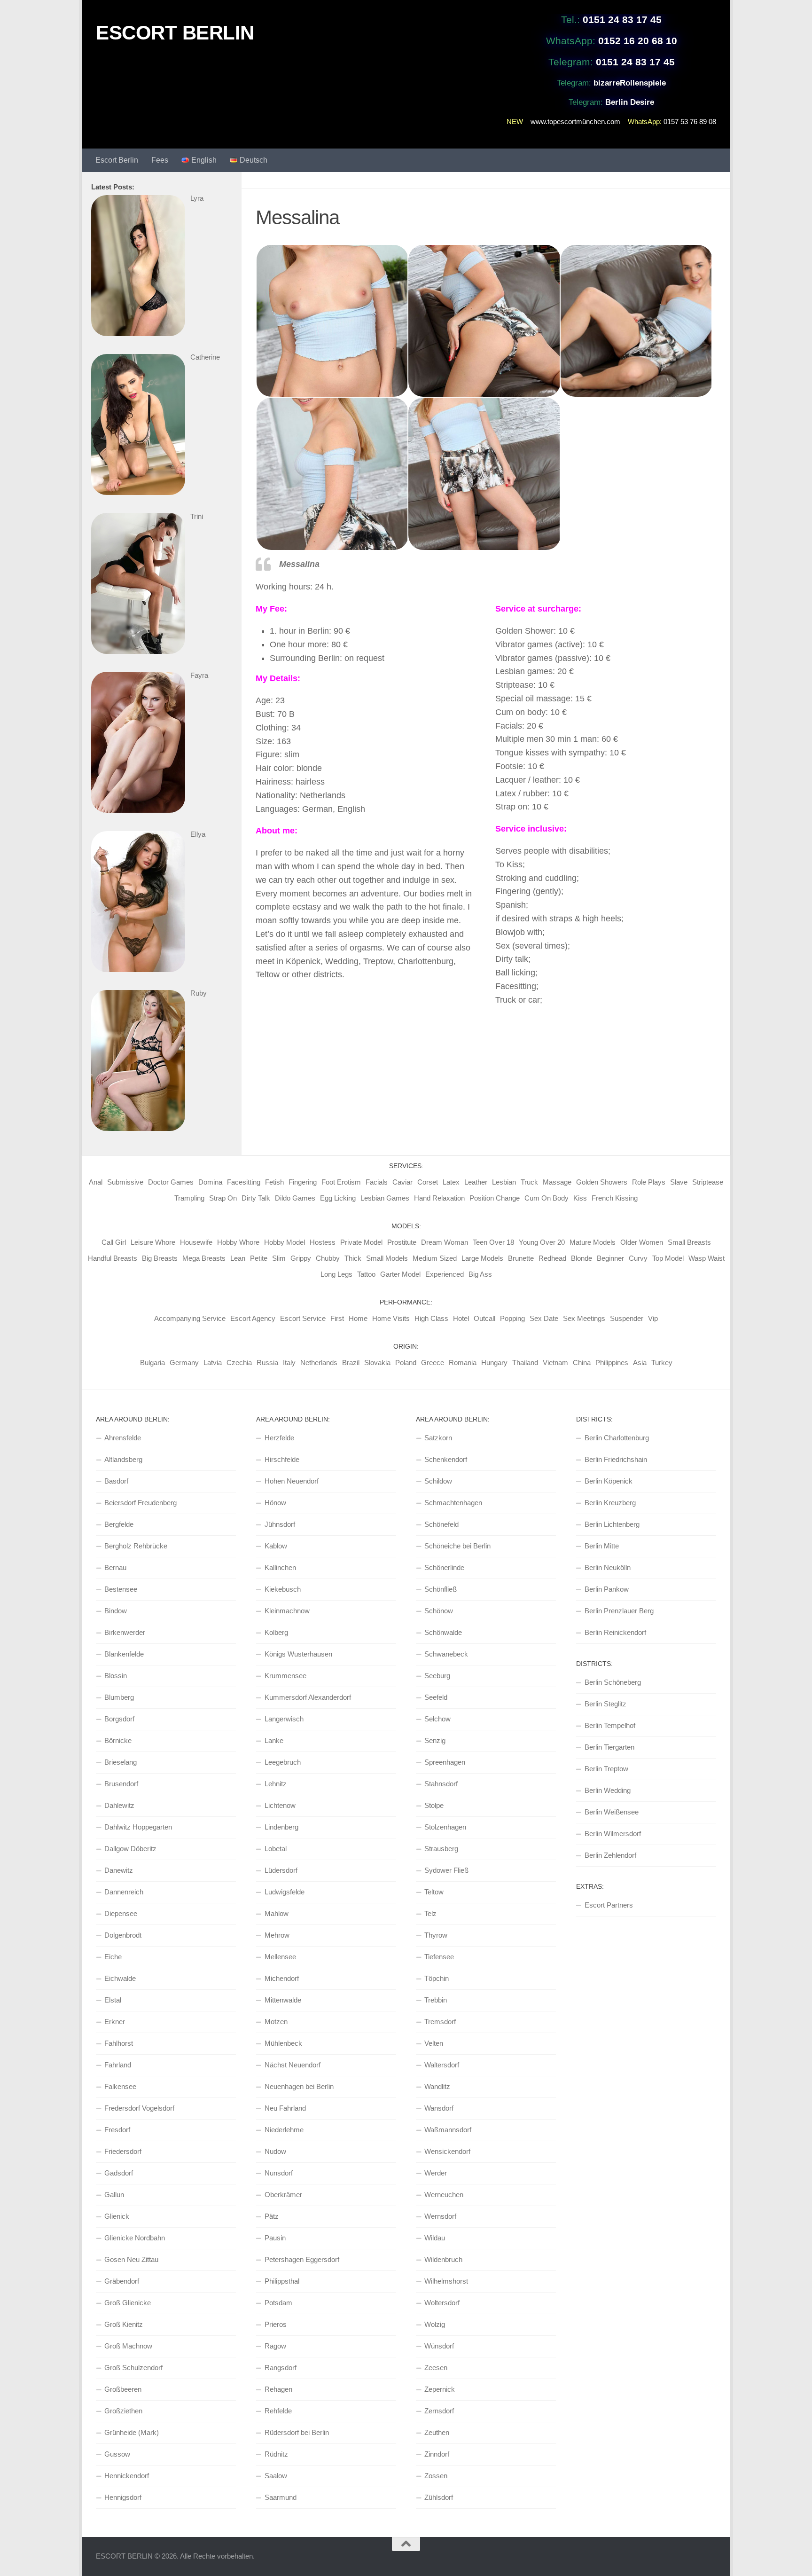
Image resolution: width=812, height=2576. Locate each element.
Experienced (445, 1274)
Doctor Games (171, 1182)
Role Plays (649, 1182)
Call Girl (114, 1242)
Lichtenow (280, 1805)
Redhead (552, 1258)
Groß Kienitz (124, 2324)
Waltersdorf (442, 2065)
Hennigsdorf (123, 2497)
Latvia (213, 1363)
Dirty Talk (256, 1198)
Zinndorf (437, 2454)
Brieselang (121, 1762)
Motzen (276, 2022)
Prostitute (402, 1242)
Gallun (114, 2195)
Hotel (461, 1318)
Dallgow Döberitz (130, 1849)
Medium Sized (435, 1258)
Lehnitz (276, 1784)
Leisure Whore (153, 1242)
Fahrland (118, 2065)
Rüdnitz (276, 2454)
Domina (210, 1182)
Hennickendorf (127, 2476)
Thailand (525, 1363)
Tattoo (366, 1274)
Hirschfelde (282, 1459)
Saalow (276, 2476)
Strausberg (441, 1849)
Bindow (116, 1611)
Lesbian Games (385, 1198)
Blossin (116, 1676)
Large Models (482, 1258)
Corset (428, 1182)
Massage (557, 1182)
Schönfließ (441, 1589)
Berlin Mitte (602, 1546)
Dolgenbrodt (123, 1935)
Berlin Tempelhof (610, 1725)
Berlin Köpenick (609, 1481)
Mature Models (593, 1242)
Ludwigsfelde (285, 1892)
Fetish (274, 1182)
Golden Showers (602, 1182)
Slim (279, 1258)
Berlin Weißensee (612, 1812)
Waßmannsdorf (448, 2130)
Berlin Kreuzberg (610, 1503)
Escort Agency (253, 1318)
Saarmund (281, 2497)
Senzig (435, 1740)
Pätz (272, 2216)
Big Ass (480, 1274)
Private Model (361, 1242)
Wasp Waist (707, 1258)
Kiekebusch (283, 1589)
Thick (353, 1258)
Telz (430, 1913)
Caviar (402, 1182)
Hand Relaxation (439, 1198)
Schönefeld (441, 1524)
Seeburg (437, 1676)
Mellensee (280, 1957)
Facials (377, 1182)
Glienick (117, 2216)
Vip (653, 1318)
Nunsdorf (279, 2173)
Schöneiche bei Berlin (457, 1546)
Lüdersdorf (281, 1870)
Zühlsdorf (439, 2497)
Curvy (638, 1258)
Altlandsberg (123, 1459)
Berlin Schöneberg (613, 1682)
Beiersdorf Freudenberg (141, 1503)
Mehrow (277, 1935)
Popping (512, 1318)
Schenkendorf (446, 1459)
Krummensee (285, 1676)
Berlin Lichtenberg (612, 1524)
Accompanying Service (190, 1318)
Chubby (328, 1258)
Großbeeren (123, 2389)
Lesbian (504, 1182)
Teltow (434, 1892)
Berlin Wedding (608, 1790)
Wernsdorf (440, 2216)
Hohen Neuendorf (292, 1481)
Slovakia (377, 1363)
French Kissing (615, 1198)
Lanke (274, 1740)
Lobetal (276, 1849)
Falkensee (120, 2086)
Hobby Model (285, 1242)
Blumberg (119, 1697)
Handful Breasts (113, 1258)
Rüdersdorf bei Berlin (297, 2432)
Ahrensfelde (123, 1438)
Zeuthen (437, 2432)
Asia (640, 1363)
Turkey (662, 1363)
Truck (529, 1182)
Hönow (275, 1503)
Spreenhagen (445, 1762)
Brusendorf (121, 1784)
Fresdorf (117, 2130)
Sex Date (544, 1318)
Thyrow (436, 1935)
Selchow (437, 1719)
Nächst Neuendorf (293, 2065)
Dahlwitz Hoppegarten (138, 1827)
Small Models (387, 1258)
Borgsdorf (119, 1719)
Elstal (113, 2000)
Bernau (115, 1567)
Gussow (117, 2454)
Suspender (627, 1318)
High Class (431, 1318)
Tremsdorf (440, 2022)
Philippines (612, 1363)
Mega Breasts (204, 1258)
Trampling (189, 1198)
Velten (434, 2043)
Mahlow (277, 1913)
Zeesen (436, 2368)
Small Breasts (689, 1242)
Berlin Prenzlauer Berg (619, 1611)
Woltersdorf (442, 2303)
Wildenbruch (443, 2259)
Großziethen (123, 2411)
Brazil (351, 1363)
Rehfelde (278, 2411)
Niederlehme (284, 2130)
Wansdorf (439, 2108)
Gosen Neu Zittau (131, 2259)
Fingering (303, 1182)
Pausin (275, 2238)
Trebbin (436, 2000)
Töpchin (437, 1978)
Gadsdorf (119, 2173)
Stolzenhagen (445, 1827)
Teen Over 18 (493, 1242)
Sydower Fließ (446, 1870)
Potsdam (278, 2303)
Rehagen (278, 2389)
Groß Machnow (128, 2346)
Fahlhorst (119, 2043)
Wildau (435, 2238)
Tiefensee (439, 1957)
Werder (436, 2173)
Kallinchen (280, 1567)
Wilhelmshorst (446, 2281)
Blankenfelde (124, 1654)
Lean (238, 1258)
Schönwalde (443, 1632)
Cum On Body (547, 1198)
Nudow (275, 2151)
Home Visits (391, 1318)
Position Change (495, 1198)
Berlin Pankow (607, 1589)
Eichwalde (120, 1978)
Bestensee (121, 1589)
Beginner (610, 1258)
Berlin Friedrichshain (616, 1459)
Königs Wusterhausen (298, 1654)
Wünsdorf (439, 2346)
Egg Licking (338, 1198)
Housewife (196, 1242)
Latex (451, 1182)
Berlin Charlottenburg (617, 1438)
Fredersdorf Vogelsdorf (139, 2108)
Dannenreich (124, 1892)
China (582, 1363)
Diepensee (121, 1913)
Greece (433, 1363)
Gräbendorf (122, 2281)
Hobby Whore (238, 1242)
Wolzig (435, 2324)
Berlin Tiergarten (609, 1747)
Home (358, 1318)
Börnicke (118, 1740)
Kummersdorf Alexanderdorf (308, 1697)
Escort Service (303, 1318)
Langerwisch (284, 1719)
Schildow (438, 1481)
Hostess (323, 1242)
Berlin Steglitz (605, 1704)
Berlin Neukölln (608, 1567)
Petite (259, 1258)
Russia (267, 1363)
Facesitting (244, 1182)
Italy (289, 1363)
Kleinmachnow (287, 1611)
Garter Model (400, 1274)
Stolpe (434, 1805)
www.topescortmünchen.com (575, 122)
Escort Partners (609, 1905)
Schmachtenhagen (453, 1503)
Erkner (115, 2022)
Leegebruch (283, 1762)
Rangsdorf (281, 2368)
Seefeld (436, 1697)
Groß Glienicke (128, 2303)
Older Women (642, 1242)
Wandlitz (437, 2086)
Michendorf (282, 1978)
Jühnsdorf (280, 1524)
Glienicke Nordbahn (135, 2238)
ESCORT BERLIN (175, 33)
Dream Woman (445, 1242)
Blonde (582, 1258)
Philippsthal (282, 2281)
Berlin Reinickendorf (615, 1632)
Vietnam (555, 1363)
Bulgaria (152, 1363)
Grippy (301, 1258)
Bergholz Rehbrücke (136, 1546)
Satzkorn (438, 1438)
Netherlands (319, 1363)
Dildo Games (295, 1198)
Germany (184, 1363)
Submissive (125, 1182)
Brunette (521, 1258)
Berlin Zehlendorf (610, 1855)
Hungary (494, 1363)
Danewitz (119, 1870)
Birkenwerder (125, 1632)
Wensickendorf (447, 2151)
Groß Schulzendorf (133, 2368)
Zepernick (440, 2389)
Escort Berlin (117, 160)
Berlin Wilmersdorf (613, 1834)
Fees (160, 160)
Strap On (223, 1198)
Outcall (484, 1318)
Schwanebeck (446, 1654)
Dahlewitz (119, 1805)
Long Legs (336, 1274)
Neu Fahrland (285, 2108)
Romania (463, 1363)
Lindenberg (281, 1827)
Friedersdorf (123, 2151)
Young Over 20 (542, 1242)
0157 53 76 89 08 (690, 122)
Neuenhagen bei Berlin (299, 2086)
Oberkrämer (283, 2195)
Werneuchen (444, 2195)
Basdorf (116, 1481)
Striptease (708, 1182)
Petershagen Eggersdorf (302, 2259)
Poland (406, 1363)
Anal (96, 1182)
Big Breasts (160, 1258)
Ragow (275, 2346)
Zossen (436, 2476)
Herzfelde (279, 1438)
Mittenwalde (283, 2000)
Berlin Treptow (606, 1769)
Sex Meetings (584, 1318)
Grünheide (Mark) (132, 2432)
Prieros (276, 2324)
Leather (476, 1182)
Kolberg (276, 1632)
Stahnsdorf (441, 1784)
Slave (679, 1182)
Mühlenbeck (283, 2043)
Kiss (580, 1198)
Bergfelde (119, 1524)
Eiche (113, 1957)
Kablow (276, 1546)
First (337, 1318)
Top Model (668, 1258)
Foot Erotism (341, 1182)
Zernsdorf (439, 2411)
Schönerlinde (444, 1567)
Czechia (239, 1363)
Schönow (439, 1611)
